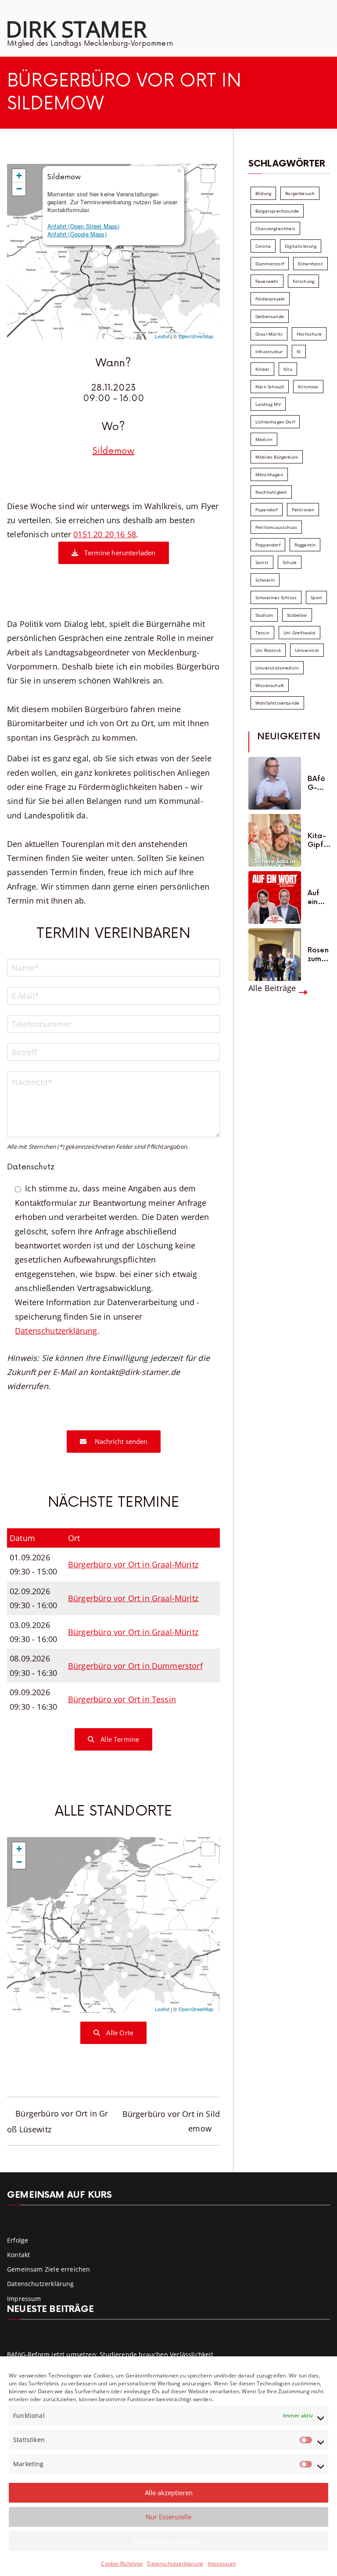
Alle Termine (119, 1739)
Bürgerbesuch (300, 193)
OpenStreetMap (196, 336)
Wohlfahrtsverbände (277, 703)
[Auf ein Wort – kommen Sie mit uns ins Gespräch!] (275, 897)
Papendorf (267, 510)
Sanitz (262, 562)
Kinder (262, 369)
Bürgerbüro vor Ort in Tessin (122, 1699)
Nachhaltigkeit (271, 492)
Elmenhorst (310, 264)
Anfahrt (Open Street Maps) (84, 226)
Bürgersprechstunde (277, 211)
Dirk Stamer (76, 29)
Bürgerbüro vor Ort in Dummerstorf (135, 1666)
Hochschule (309, 334)
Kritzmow (308, 387)
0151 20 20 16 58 (105, 534)
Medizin (264, 439)
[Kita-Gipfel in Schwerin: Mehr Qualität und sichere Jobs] (275, 840)
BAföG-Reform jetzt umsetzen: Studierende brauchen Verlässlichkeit (319, 783)
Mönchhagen (269, 474)
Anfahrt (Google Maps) (77, 234)
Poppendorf (268, 545)
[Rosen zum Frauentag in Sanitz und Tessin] (275, 955)
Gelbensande (270, 316)
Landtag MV (268, 404)
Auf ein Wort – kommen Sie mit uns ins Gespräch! (319, 897)
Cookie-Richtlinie (122, 2563)
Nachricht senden (120, 1441)
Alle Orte (119, 2033)
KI (299, 351)
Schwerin (265, 580)
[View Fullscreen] (208, 176)
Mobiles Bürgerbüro (277, 457)
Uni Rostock (268, 650)
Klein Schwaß (270, 387)
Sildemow (113, 451)
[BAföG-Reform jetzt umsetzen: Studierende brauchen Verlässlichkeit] (275, 783)
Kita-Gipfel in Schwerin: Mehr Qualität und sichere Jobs (318, 840)
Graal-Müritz (269, 334)
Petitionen (303, 510)
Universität (307, 650)
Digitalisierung (301, 246)
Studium (264, 615)
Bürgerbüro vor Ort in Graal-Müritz (133, 1564)
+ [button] (19, 175)
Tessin (262, 633)
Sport (316, 597)
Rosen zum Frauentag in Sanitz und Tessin (318, 955)
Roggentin (305, 545)
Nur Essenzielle (168, 2517)
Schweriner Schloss (276, 597)
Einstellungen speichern (169, 2541)
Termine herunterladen (119, 553)
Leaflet (162, 336)
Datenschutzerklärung (175, 2563)
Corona (263, 246)
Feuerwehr (267, 281)
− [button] (19, 189)
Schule (290, 562)
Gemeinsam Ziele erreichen (49, 2269)
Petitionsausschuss (276, 527)
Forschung (304, 281)
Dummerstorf (270, 264)
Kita (288, 369)
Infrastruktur (269, 351)
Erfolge (18, 2240)
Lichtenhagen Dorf (275, 422)
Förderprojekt (270, 299)
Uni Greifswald (299, 633)
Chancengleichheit (275, 228)
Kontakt (18, 2255)
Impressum (222, 2563)
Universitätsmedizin (277, 668)
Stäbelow (297, 615)
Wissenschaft (270, 685)
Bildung (263, 193)
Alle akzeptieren (169, 2493)
